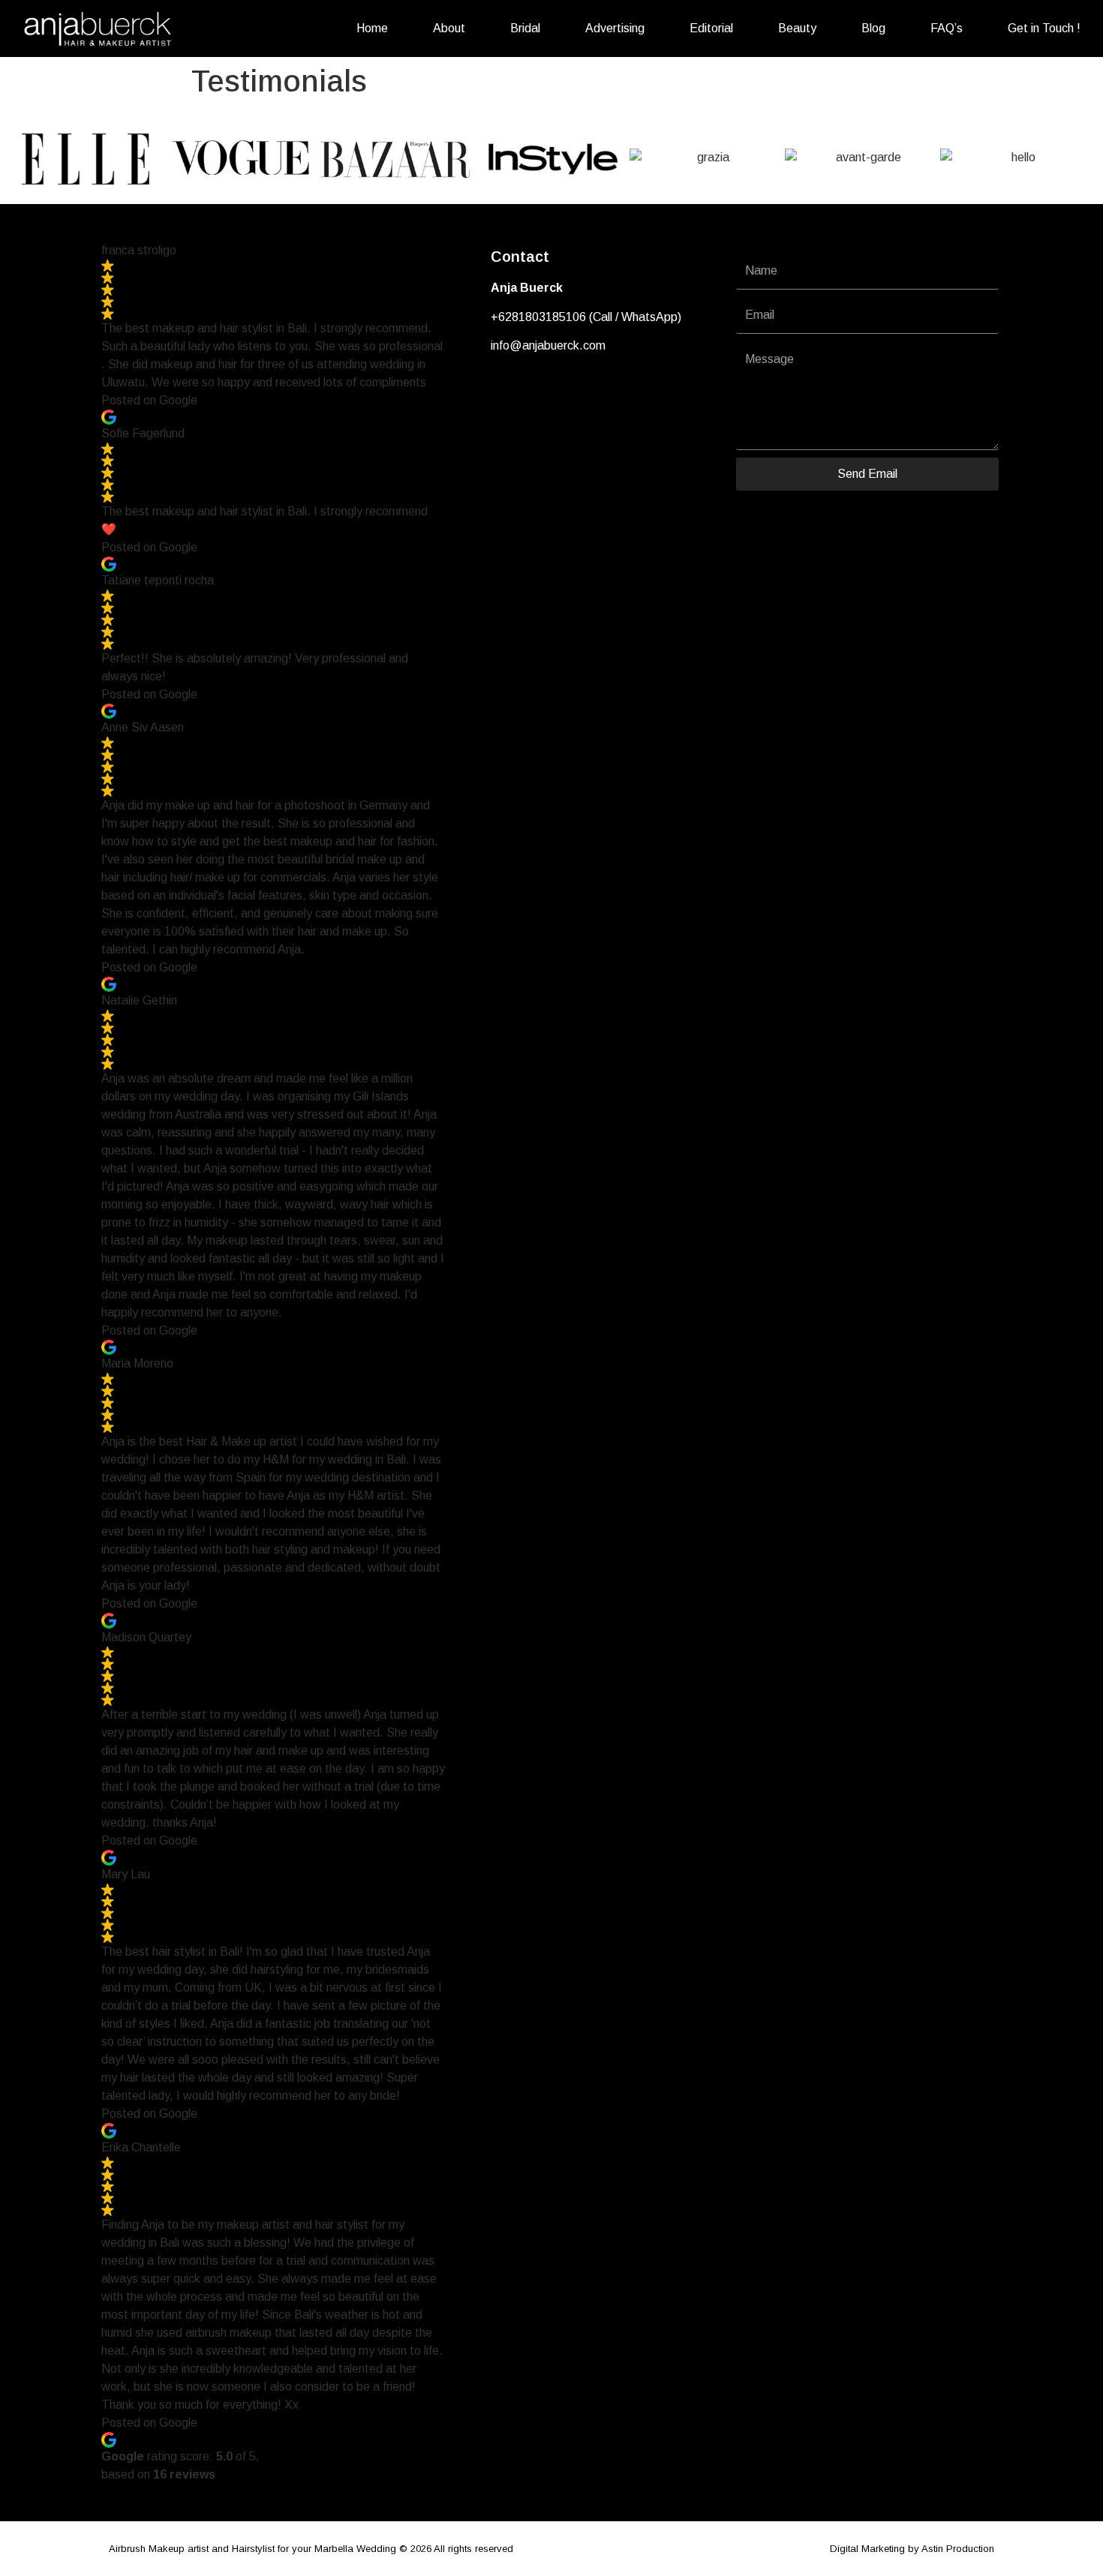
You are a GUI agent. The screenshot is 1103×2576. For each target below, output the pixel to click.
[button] (22, 158)
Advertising (615, 28)
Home (372, 28)
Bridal (525, 28)
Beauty (797, 28)
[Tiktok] (555, 392)
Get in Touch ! (1044, 28)
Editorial (711, 28)
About (449, 28)
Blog (873, 28)
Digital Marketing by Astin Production (912, 2549)
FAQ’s (947, 28)
